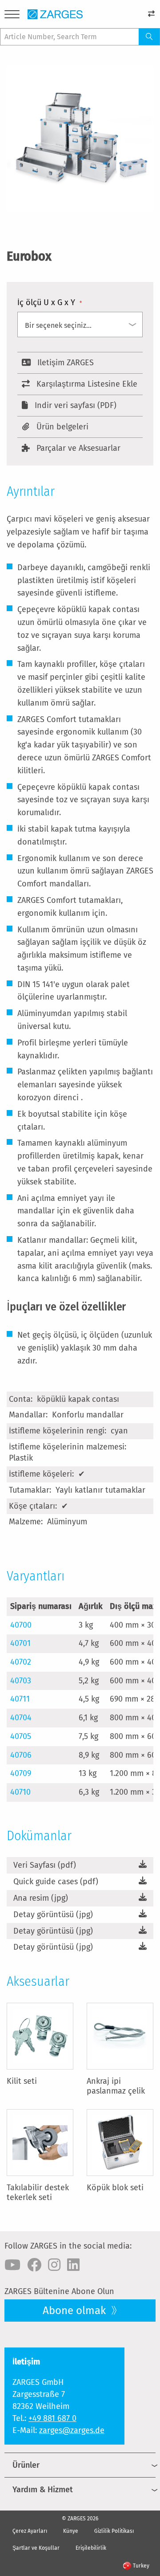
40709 (21, 1773)
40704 (21, 1718)
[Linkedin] (73, 2265)
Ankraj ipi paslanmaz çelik (116, 2086)
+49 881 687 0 (52, 2418)
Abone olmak (76, 2311)
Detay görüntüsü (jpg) (53, 1915)
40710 (20, 1792)
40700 (21, 1625)
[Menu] (12, 16)
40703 (21, 1681)
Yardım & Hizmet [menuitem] (43, 2490)
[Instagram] (54, 2265)
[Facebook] (34, 2265)
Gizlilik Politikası (114, 2531)
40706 (21, 1755)
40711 (20, 1699)
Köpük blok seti (115, 2188)
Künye (71, 2531)
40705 (21, 1736)
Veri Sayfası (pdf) (45, 1865)
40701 (20, 1643)
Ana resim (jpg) (41, 1898)
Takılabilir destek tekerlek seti (38, 2192)
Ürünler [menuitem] (26, 2465)
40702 (21, 1662)
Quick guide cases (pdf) (56, 1882)
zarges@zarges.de (72, 2430)
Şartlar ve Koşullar (36, 2548)
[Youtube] (12, 2265)
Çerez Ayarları (30, 2531)
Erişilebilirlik (91, 2548)
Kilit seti (22, 2081)
